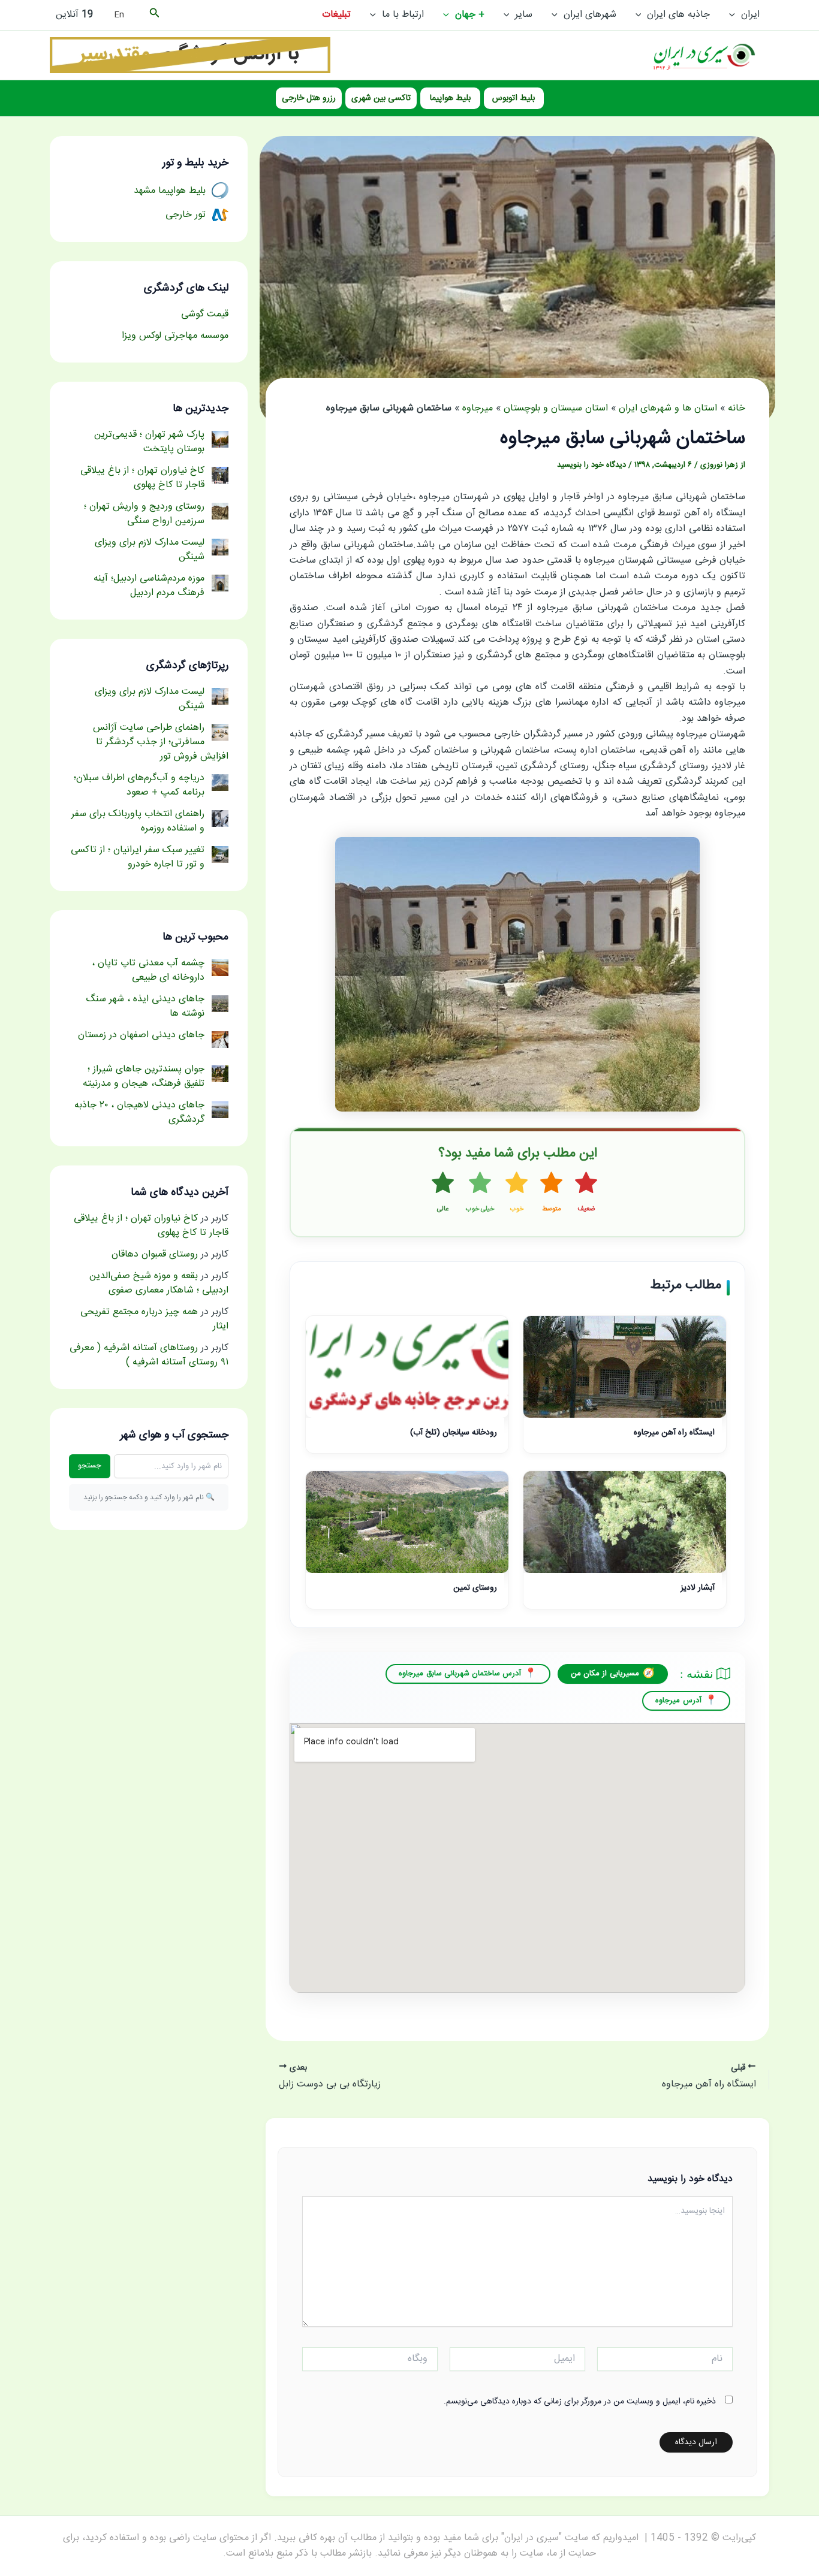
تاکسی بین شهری (381, 98)
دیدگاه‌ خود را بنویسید (591, 465)
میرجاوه (478, 408)
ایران (750, 15)
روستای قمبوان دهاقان (155, 1254)
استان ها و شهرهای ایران (668, 408)
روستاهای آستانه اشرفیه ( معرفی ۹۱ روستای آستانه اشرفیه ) (149, 1355)
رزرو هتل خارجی (309, 98)
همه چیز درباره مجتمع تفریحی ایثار (154, 1319)
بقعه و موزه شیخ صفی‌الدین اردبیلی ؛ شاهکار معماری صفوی (159, 1283)
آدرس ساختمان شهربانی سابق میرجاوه (460, 1674)
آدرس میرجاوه (678, 1701)
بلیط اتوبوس (514, 98)
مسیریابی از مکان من (605, 1674)
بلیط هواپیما (450, 98)
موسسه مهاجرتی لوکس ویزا (175, 336)
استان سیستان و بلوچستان (556, 408)
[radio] (586, 1193)
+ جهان (470, 15)
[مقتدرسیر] (190, 55)
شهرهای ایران (590, 15)
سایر (524, 15)
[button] (735, 15)
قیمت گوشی (205, 314)
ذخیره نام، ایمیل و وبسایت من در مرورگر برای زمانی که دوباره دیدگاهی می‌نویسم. (580, 2402)
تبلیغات (336, 15)
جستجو (90, 1466)
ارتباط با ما (403, 15)
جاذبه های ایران (678, 15)
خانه (737, 408)
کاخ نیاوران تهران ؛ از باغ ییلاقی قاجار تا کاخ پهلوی (151, 1226)
